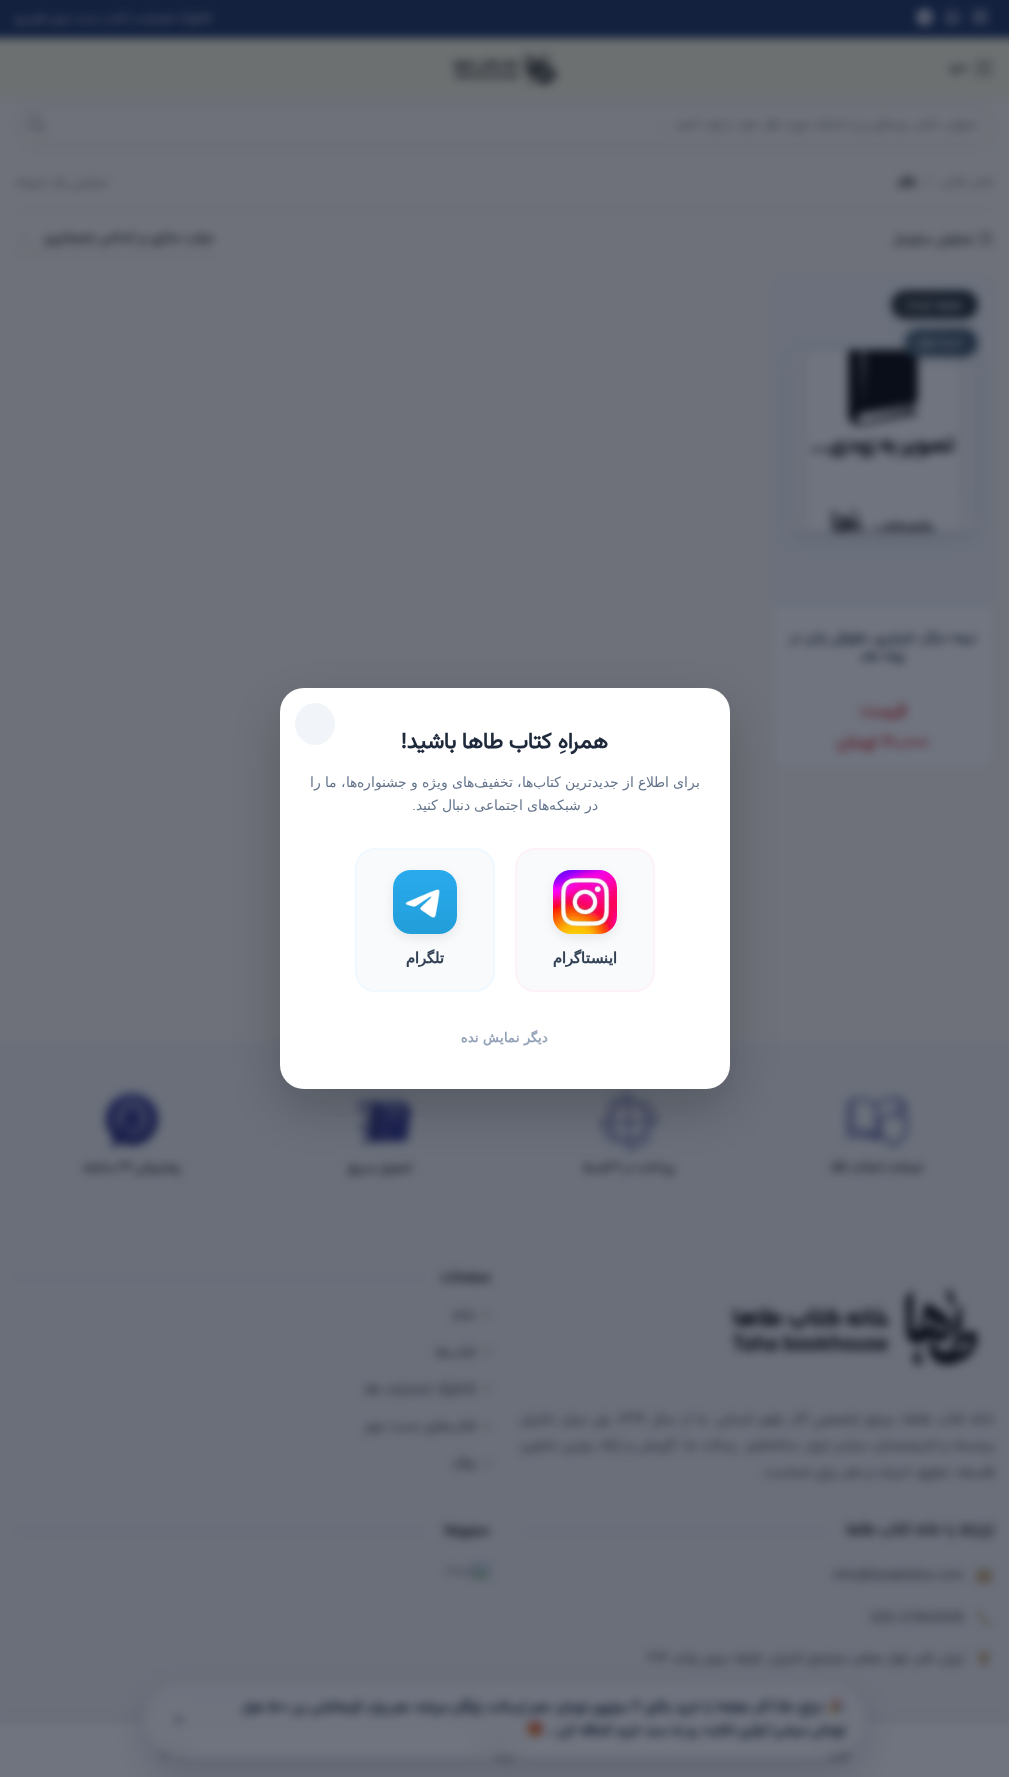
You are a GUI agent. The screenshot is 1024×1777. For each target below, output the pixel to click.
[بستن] (315, 724)
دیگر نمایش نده (504, 1037)
